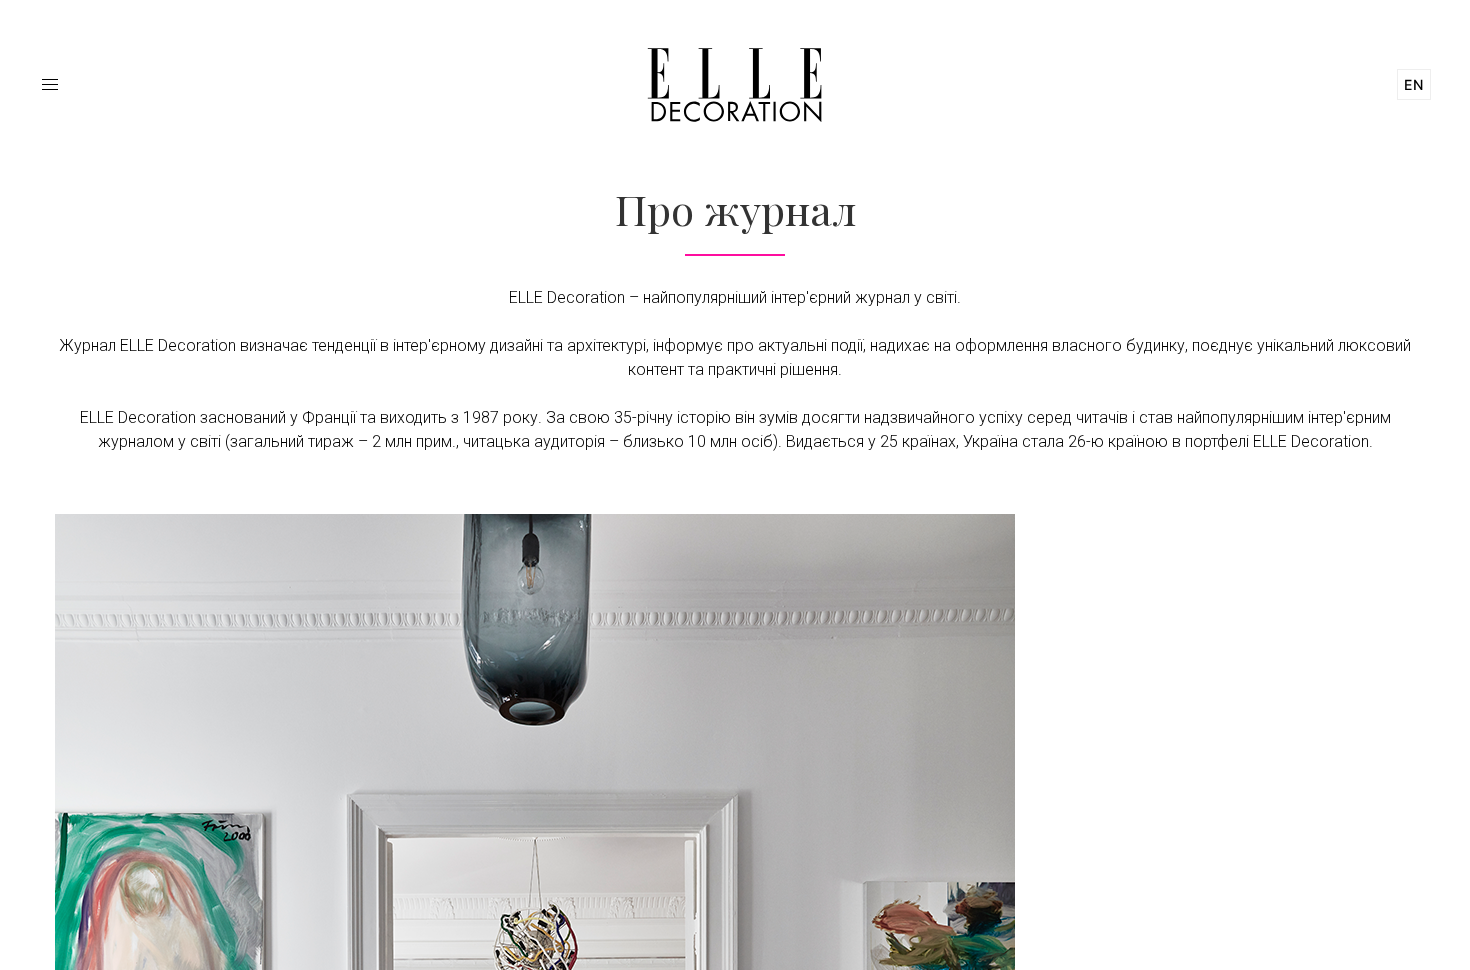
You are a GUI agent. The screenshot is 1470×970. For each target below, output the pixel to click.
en (1414, 84)
